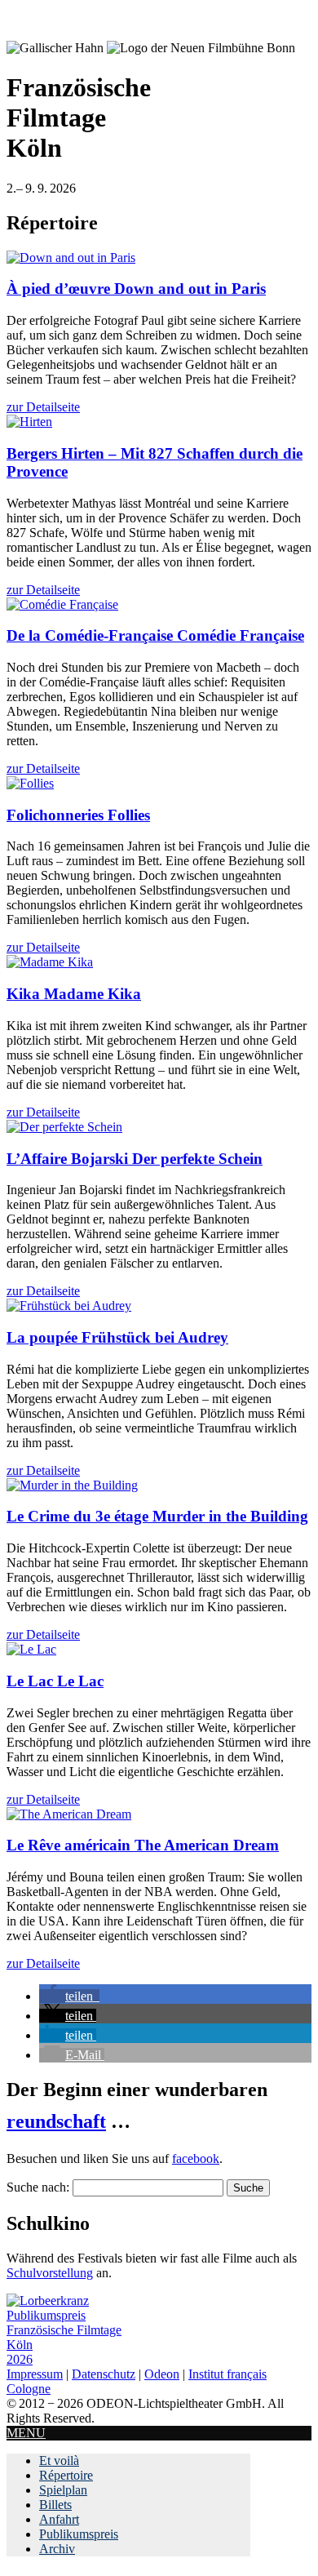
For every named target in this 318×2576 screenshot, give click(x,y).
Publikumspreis (79, 2534)
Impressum (35, 2374)
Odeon (162, 2374)
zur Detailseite (43, 407)
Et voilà (59, 2461)
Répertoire (66, 2475)
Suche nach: (38, 2187)
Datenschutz (104, 2374)
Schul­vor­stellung (50, 2273)
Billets (55, 2505)
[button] (69, 1996)
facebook (196, 2159)
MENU (26, 2433)
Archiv (57, 2549)
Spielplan (63, 2490)
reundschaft (56, 2121)
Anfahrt (59, 2519)
